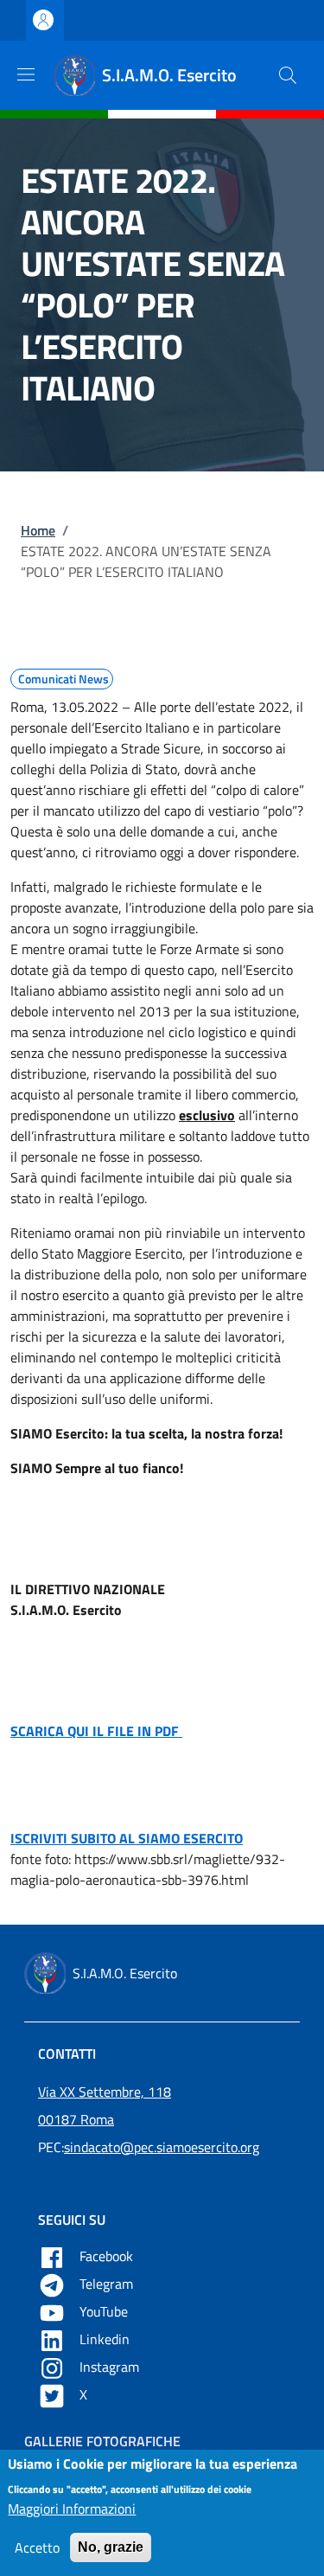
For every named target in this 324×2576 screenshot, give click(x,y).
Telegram (108, 2284)
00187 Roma (76, 2119)
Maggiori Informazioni (72, 2509)
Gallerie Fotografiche (102, 2441)
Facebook (108, 2256)
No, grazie (111, 2547)
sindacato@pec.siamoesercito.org (162, 2147)
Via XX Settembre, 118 (105, 2092)
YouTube (105, 2311)
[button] (288, 75)
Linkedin (106, 2339)
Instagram (111, 2367)
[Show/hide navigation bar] (26, 74)
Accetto (37, 2547)
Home (38, 530)
